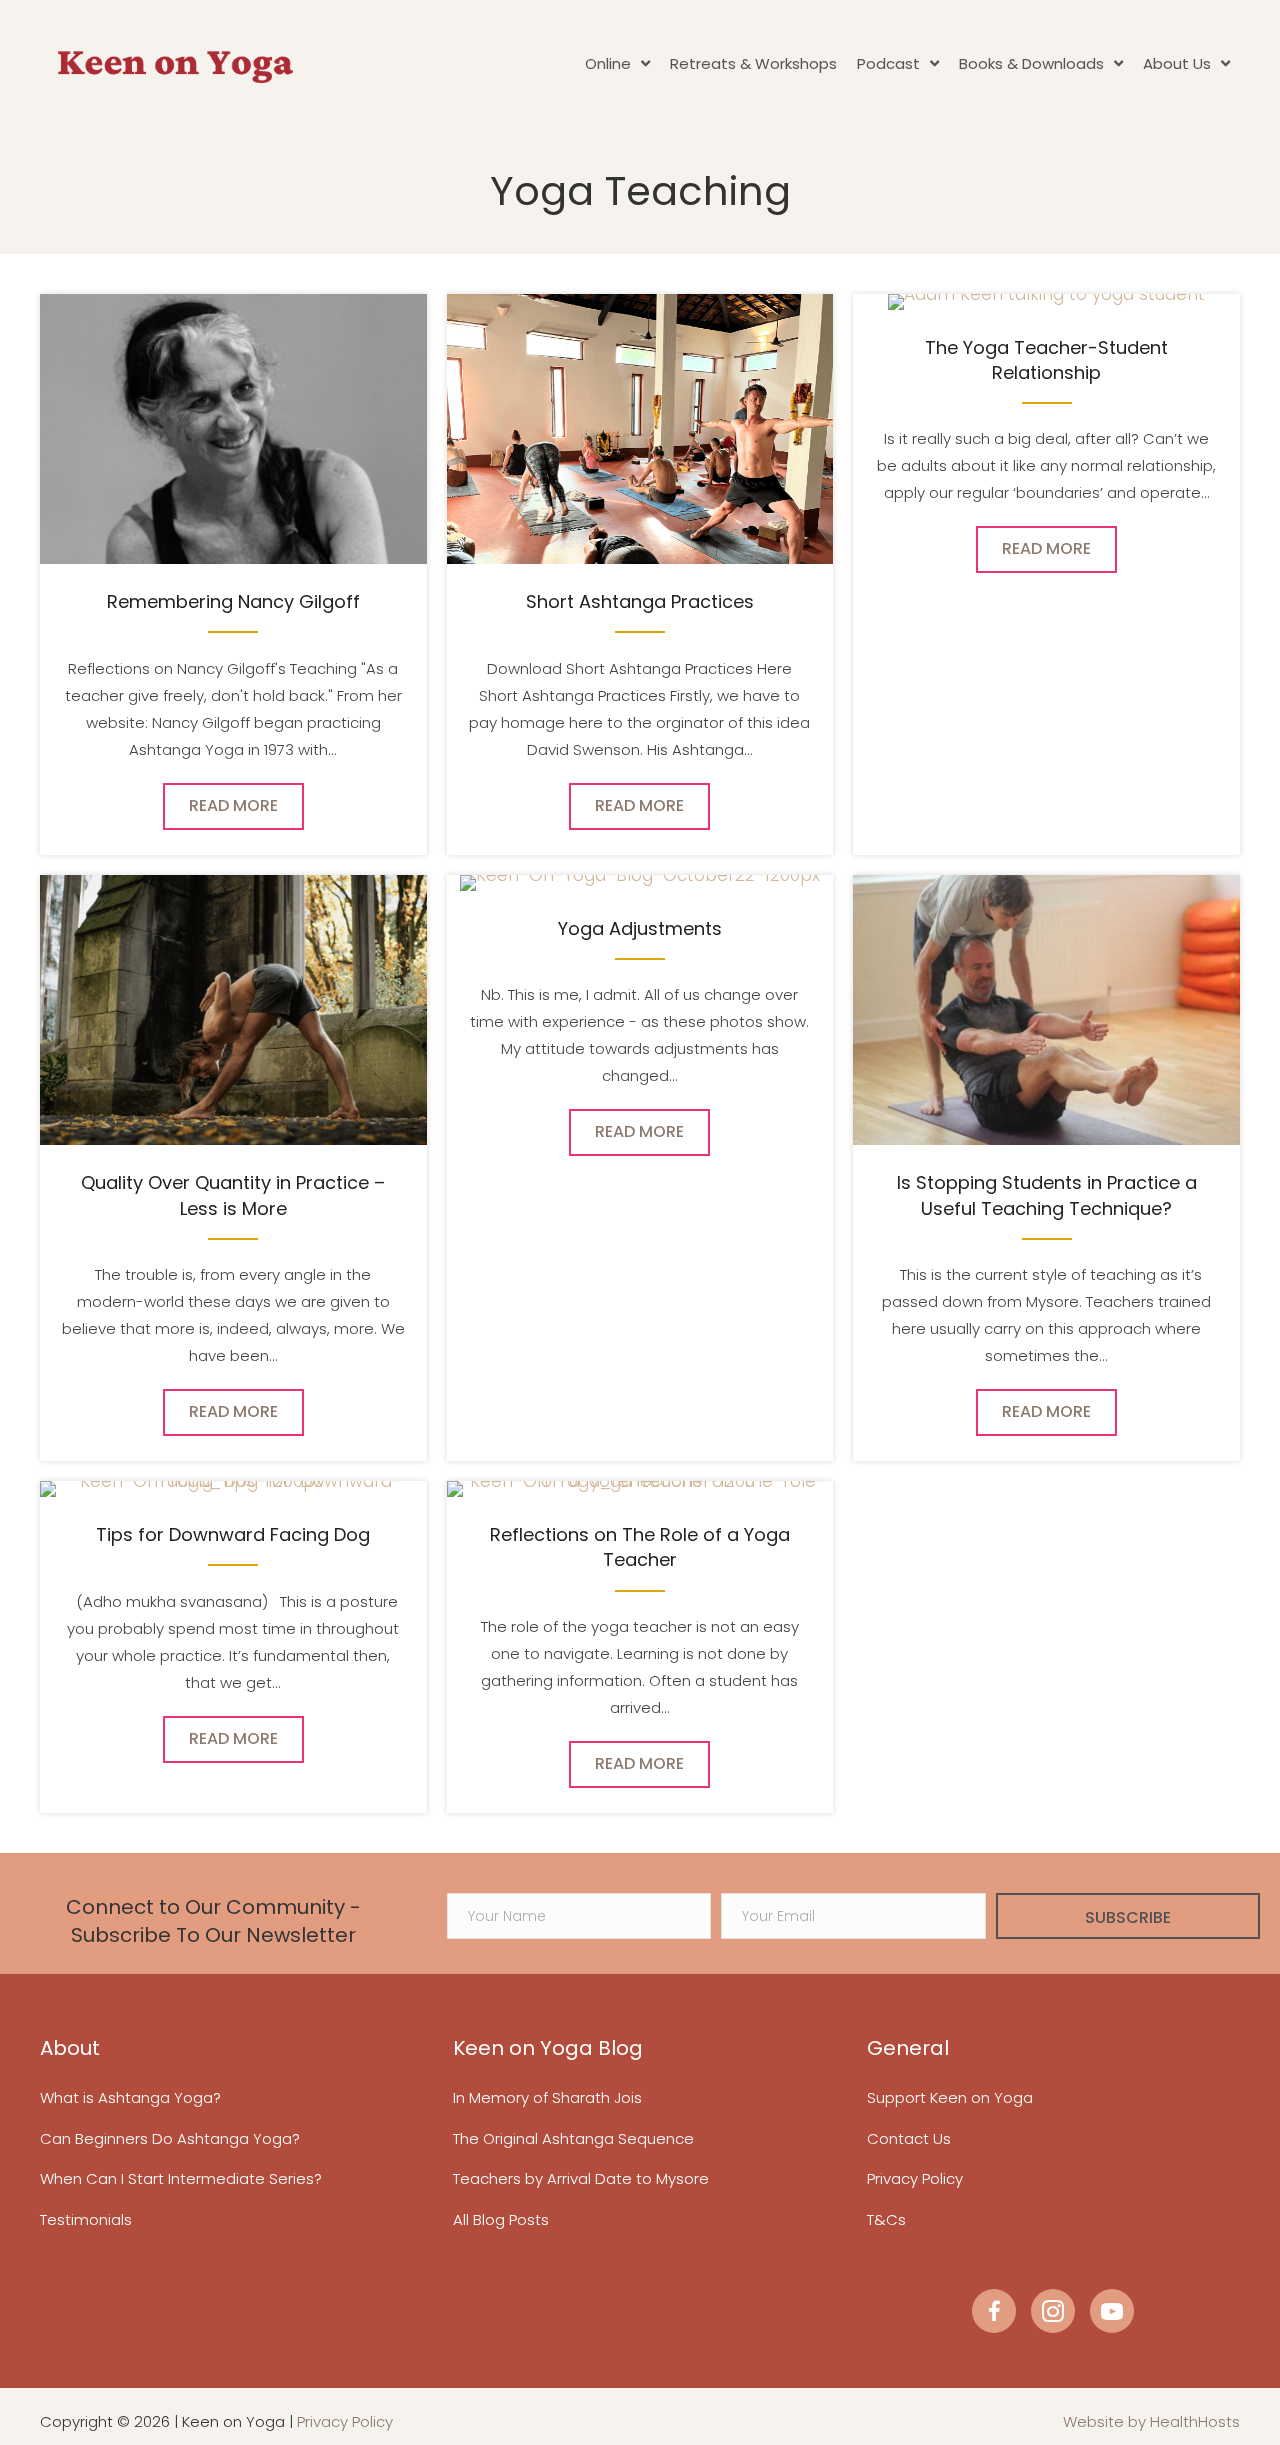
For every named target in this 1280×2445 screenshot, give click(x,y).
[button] (1128, 1916)
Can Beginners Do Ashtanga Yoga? (170, 2138)
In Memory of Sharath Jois (547, 2097)
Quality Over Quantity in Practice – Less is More (233, 1195)
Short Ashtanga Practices (640, 601)
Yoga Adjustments (640, 928)
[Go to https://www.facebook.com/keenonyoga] (994, 2311)
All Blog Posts (501, 2219)
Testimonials (86, 2219)
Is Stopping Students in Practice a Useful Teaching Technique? (1047, 1195)
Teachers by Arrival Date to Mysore (581, 2178)
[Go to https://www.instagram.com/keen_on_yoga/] (1053, 2311)
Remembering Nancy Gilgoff (233, 601)
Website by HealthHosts (1151, 2421)
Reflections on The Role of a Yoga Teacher (640, 1547)
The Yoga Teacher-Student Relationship (1046, 360)
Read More (246, 805)
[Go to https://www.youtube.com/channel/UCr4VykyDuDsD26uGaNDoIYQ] (1112, 2311)
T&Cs (886, 2219)
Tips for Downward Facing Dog (233, 1534)
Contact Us (909, 2138)
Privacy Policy (915, 2178)
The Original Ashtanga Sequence (573, 2138)
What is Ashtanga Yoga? (130, 2097)
